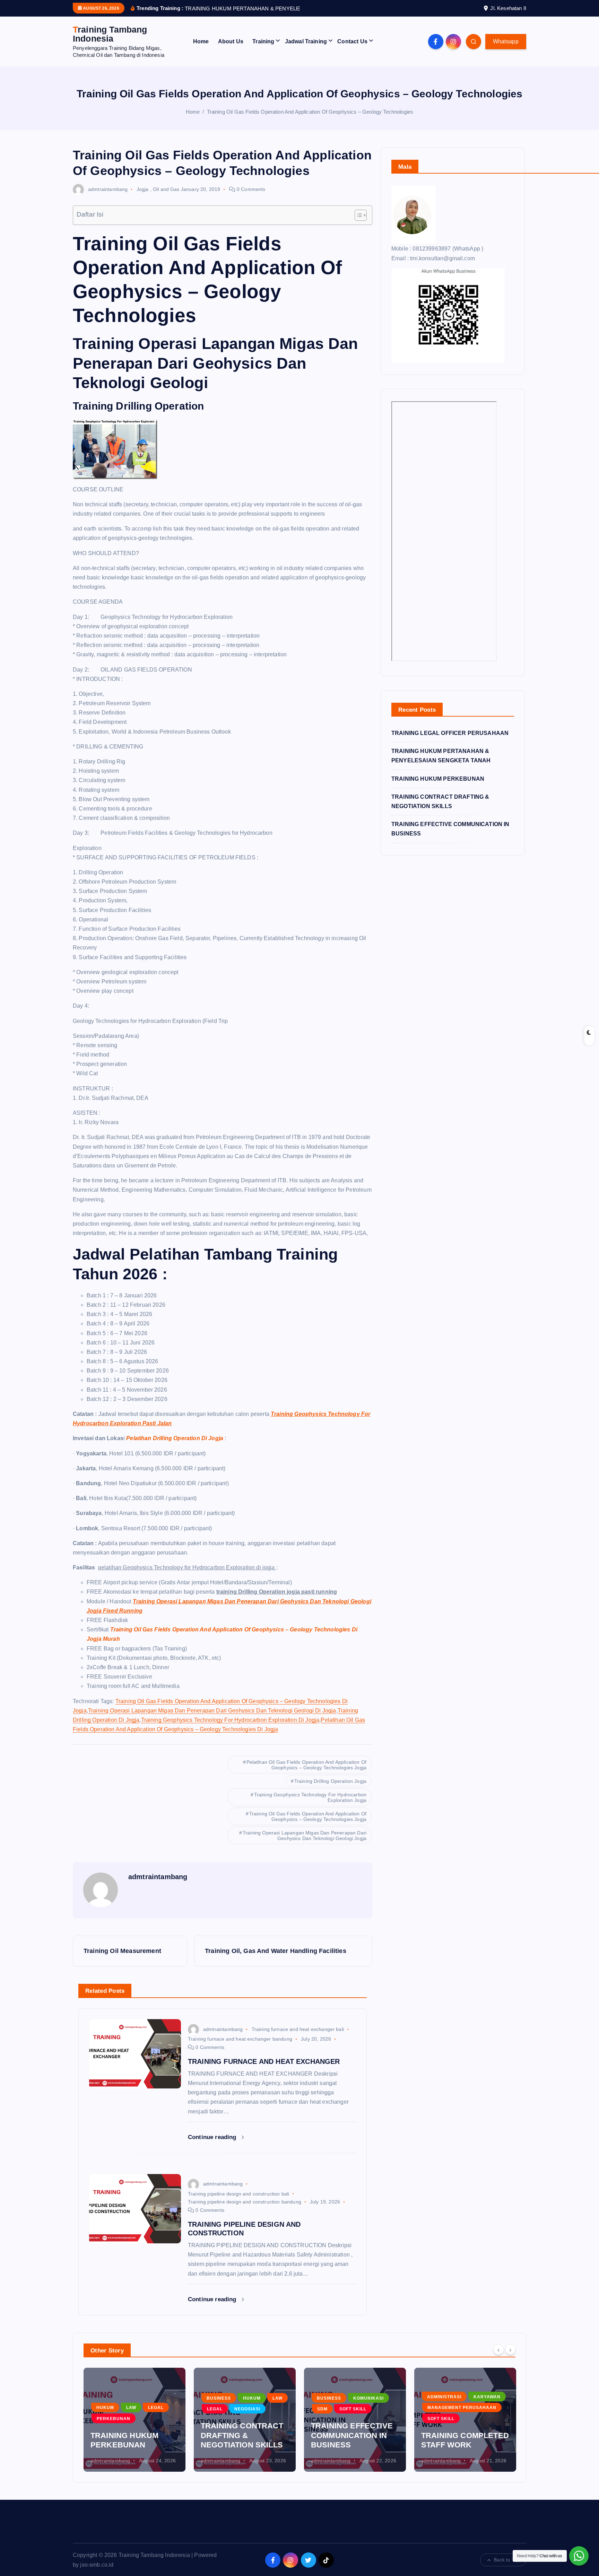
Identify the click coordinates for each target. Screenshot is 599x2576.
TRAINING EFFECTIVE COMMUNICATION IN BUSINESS (242, 2444)
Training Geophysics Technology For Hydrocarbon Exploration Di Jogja (230, 1729)
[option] (134, 2429)
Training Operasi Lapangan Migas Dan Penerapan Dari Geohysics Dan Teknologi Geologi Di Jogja (212, 1719)
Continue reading (213, 2146)
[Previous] (498, 2358)
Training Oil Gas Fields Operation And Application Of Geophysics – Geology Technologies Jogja (308, 1825)
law (167, 2407)
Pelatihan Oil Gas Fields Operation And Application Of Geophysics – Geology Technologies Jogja (306, 1774)
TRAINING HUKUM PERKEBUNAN (438, 787)
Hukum (142, 2407)
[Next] (510, 2358)
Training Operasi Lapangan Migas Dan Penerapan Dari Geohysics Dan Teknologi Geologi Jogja (305, 1845)
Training (263, 50)
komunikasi (258, 2407)
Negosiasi (137, 2418)
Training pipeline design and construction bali (238, 2202)
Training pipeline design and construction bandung (245, 2211)
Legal (105, 2418)
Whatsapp (506, 50)
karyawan (377, 2406)
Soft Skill (243, 2418)
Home (201, 50)
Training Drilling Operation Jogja (330, 1790)
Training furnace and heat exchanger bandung (240, 2048)
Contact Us (352, 50)
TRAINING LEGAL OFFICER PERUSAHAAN (450, 742)
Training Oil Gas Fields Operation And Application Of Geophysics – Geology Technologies (310, 120)
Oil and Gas (166, 198)
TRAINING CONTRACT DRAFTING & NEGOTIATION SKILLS (132, 2444)
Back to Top (506, 2569)
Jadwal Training (306, 50)
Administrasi (334, 2406)
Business (108, 2407)
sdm (212, 2418)
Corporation (444, 2396)
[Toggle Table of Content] (357, 224)
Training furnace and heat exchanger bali (298, 2038)
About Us (231, 50)
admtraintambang (108, 198)
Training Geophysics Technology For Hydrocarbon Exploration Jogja (310, 1806)
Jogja (143, 198)
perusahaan (444, 2418)
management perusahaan (352, 2417)
